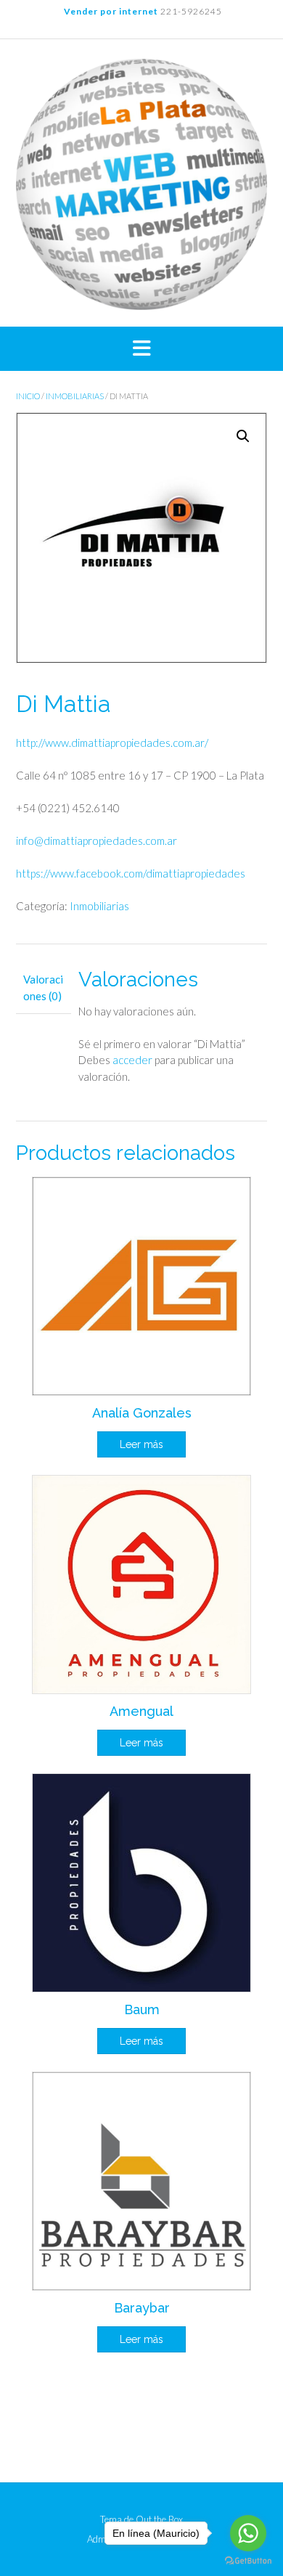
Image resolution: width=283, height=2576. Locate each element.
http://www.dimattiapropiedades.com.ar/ (112, 743)
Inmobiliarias (75, 396)
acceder (132, 1060)
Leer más (141, 1444)
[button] (141, 349)
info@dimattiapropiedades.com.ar (97, 841)
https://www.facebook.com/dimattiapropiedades (131, 873)
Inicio (28, 396)
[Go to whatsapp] (248, 2533)
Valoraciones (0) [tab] (43, 988)
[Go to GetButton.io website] (248, 2561)
